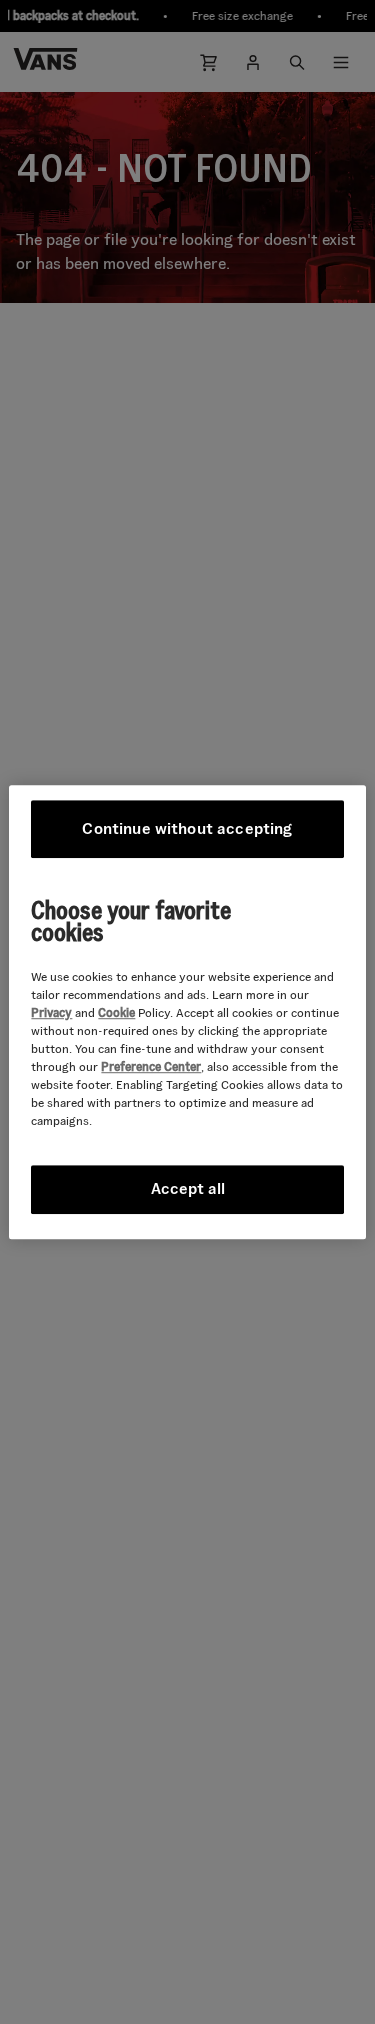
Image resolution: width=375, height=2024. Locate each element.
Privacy (51, 1012)
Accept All (188, 1188)
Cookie (116, 1012)
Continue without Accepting (187, 828)
